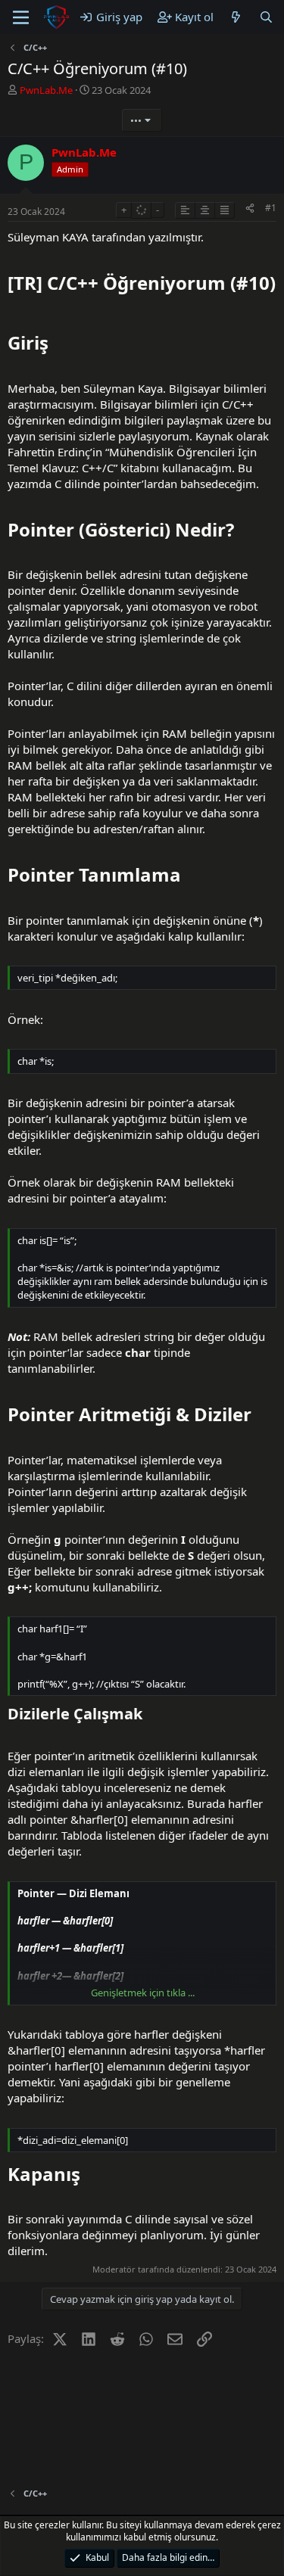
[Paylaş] (250, 208)
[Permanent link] (16, 310)
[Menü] (21, 17)
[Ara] (266, 17)
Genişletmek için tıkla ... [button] (143, 1993)
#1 (271, 208)
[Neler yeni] (236, 17)
